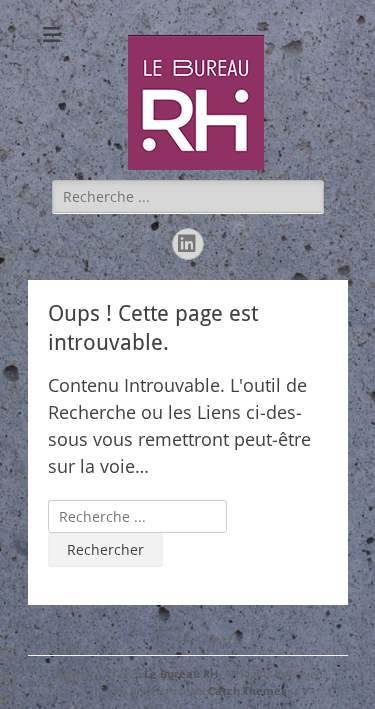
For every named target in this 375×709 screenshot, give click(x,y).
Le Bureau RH (181, 673)
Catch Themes (247, 690)
